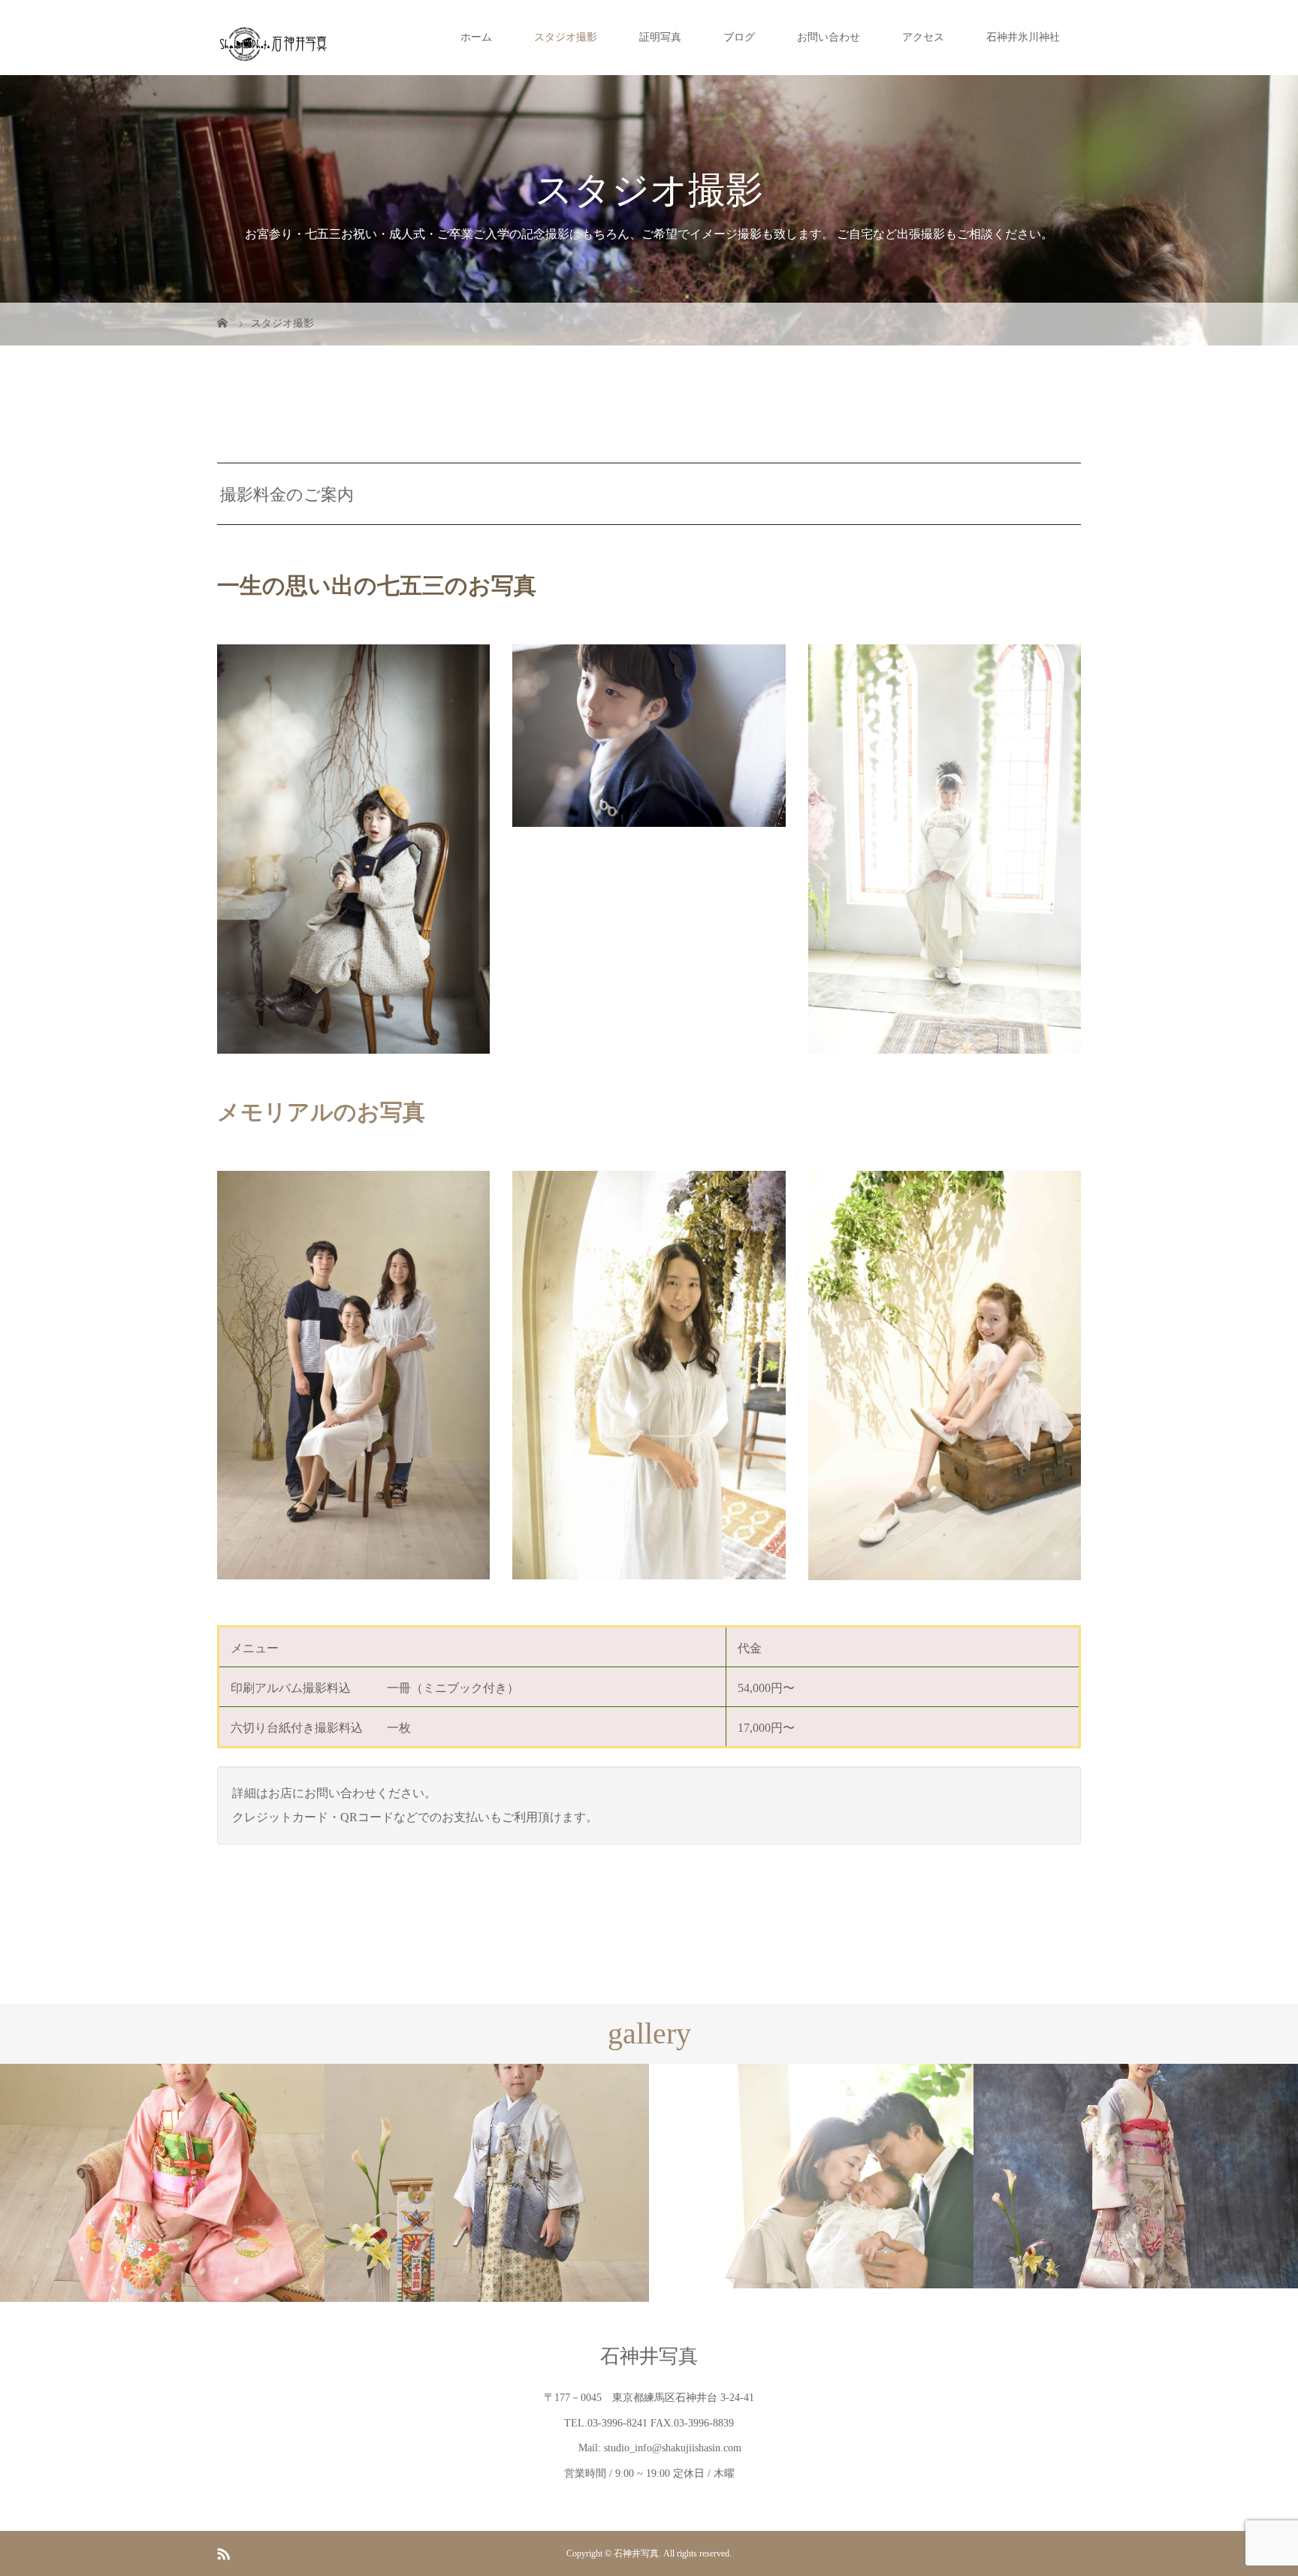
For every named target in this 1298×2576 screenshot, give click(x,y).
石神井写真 (649, 2356)
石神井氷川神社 (1023, 37)
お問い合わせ (829, 37)
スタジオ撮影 (566, 37)
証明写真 (660, 37)
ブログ (739, 37)
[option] (162, 2183)
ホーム (476, 37)
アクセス (923, 37)
